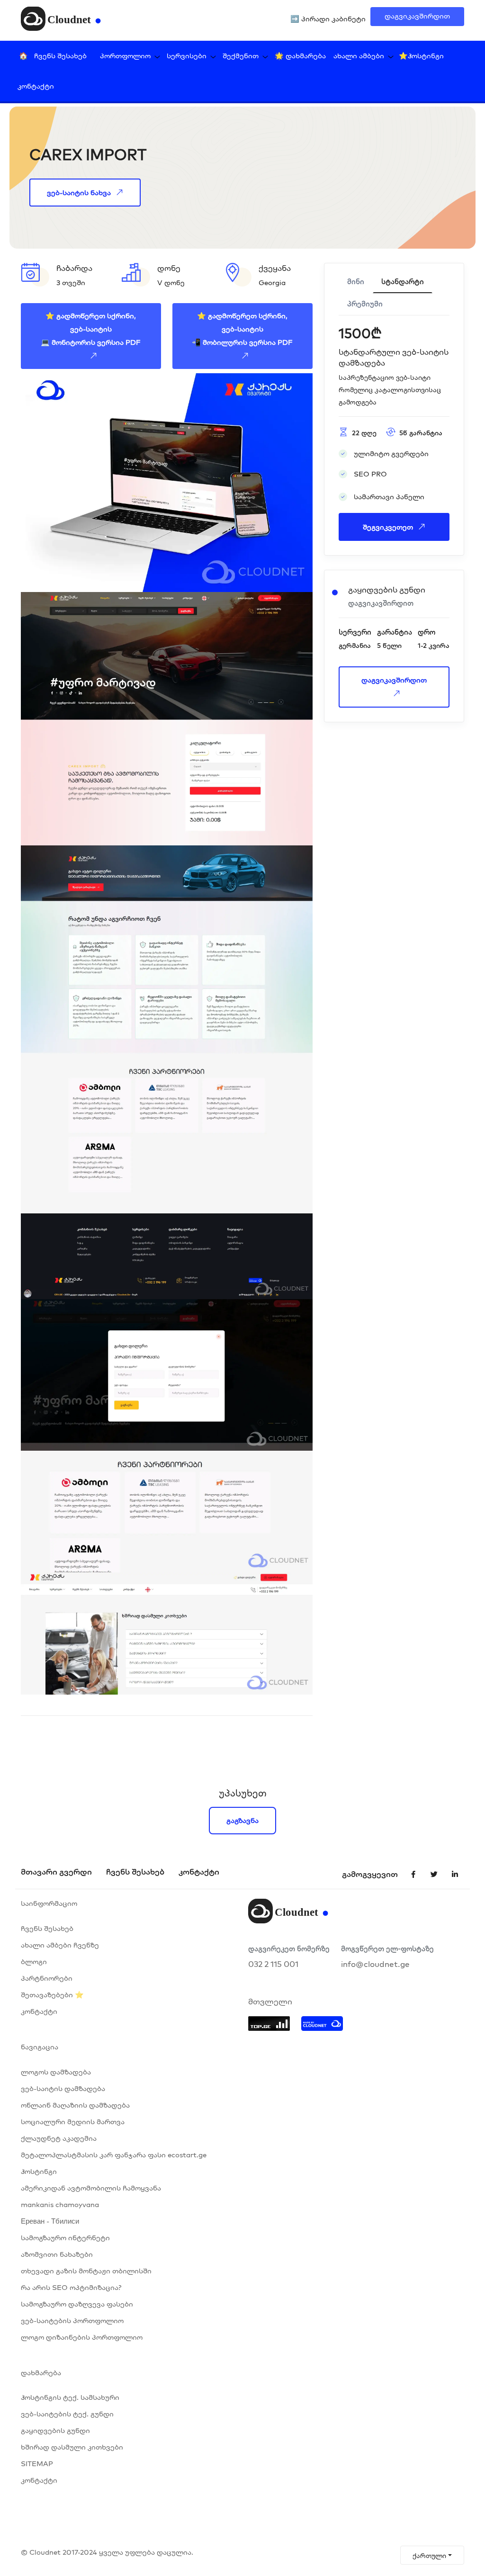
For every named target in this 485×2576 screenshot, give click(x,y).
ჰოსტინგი (39, 2171)
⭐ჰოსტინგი (421, 56)
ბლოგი (34, 1961)
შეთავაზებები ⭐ (52, 1995)
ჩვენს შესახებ (60, 56)
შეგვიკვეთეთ (388, 527)
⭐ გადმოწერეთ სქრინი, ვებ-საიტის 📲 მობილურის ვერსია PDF (242, 329)
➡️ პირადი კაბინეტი (328, 19)
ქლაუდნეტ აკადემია (59, 2138)
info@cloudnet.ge (375, 1964)
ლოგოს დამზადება (56, 2072)
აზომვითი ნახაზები (57, 2254)
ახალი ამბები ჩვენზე (60, 1945)
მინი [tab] (356, 282)
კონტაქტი (36, 86)
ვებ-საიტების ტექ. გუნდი (67, 2414)
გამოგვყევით (370, 1874)
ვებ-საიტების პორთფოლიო (72, 2320)
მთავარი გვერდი (56, 1871)
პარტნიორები (47, 1978)
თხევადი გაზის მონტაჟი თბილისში (86, 2271)
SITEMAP (37, 2464)
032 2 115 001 (273, 1964)
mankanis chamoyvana (60, 2204)
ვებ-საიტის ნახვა (79, 193)
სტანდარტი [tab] (403, 282)
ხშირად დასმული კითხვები (72, 2447)
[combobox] (432, 2555)
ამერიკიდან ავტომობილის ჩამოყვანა (91, 2188)
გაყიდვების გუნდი (55, 2430)
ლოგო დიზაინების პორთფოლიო (82, 2337)
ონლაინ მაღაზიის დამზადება (75, 2105)
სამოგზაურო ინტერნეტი (65, 2238)
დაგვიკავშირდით (417, 16)
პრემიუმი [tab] (365, 304)
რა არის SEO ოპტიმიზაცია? (71, 2287)
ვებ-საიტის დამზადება (63, 2088)
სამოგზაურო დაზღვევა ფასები (77, 2304)
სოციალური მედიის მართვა (73, 2122)
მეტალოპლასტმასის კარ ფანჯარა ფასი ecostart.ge (114, 2155)
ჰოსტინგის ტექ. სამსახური (70, 2397)
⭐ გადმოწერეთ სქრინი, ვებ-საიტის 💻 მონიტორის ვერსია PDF (91, 329)
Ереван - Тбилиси (50, 2221)
